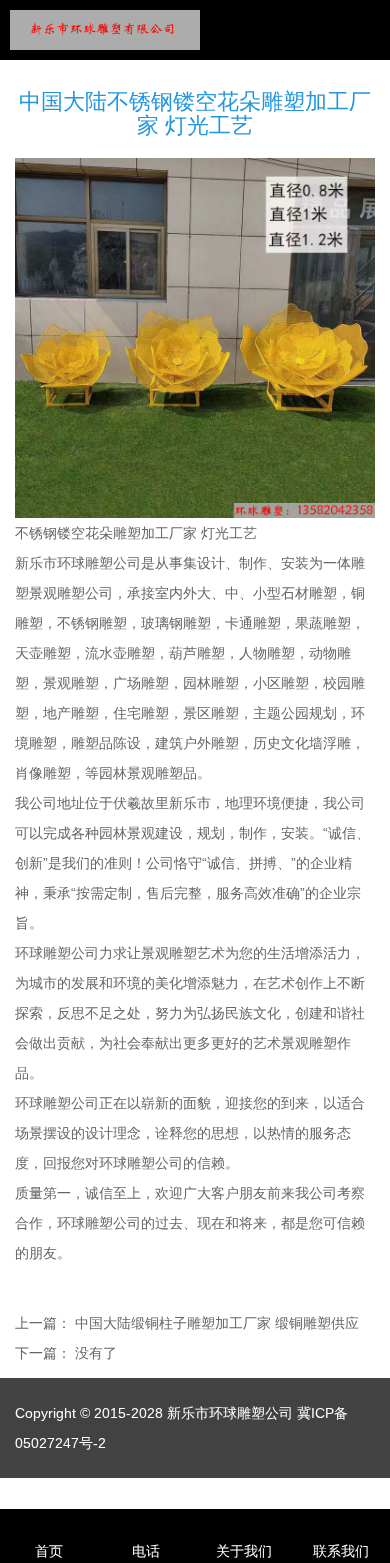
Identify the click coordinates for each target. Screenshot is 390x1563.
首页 (49, 1551)
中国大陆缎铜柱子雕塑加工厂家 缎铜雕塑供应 (217, 1323)
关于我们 (244, 1551)
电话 (146, 1551)
